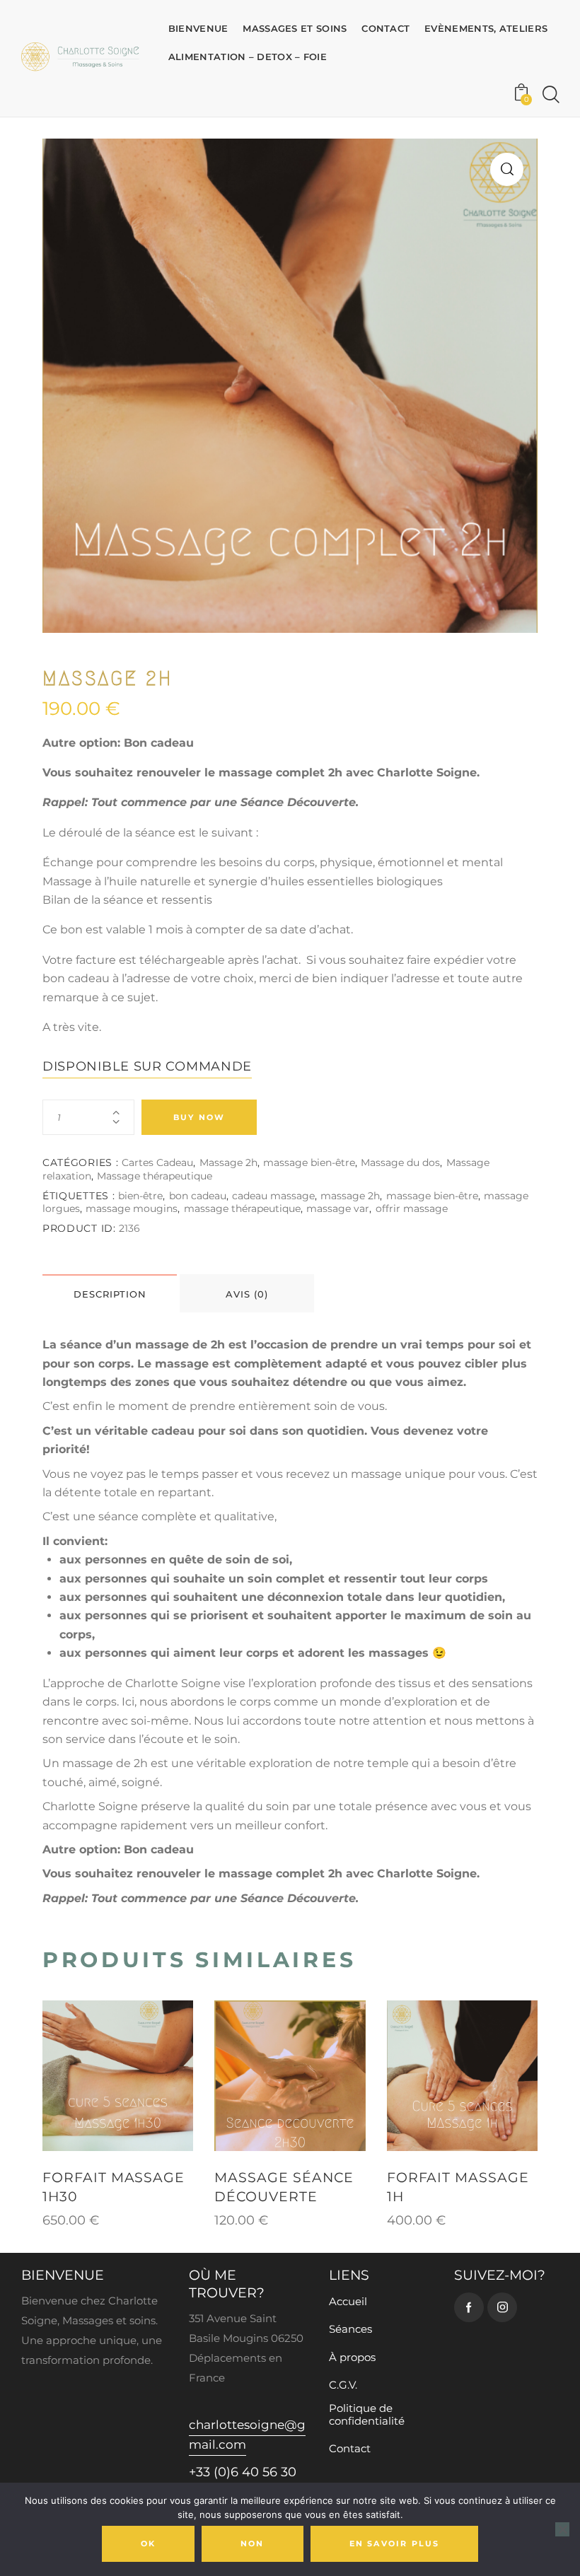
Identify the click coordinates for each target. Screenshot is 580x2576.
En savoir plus (395, 2543)
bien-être (140, 1196)
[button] (507, 169)
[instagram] (502, 2307)
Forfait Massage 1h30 (114, 2187)
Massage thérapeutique (155, 1176)
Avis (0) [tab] (247, 1294)
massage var (338, 1208)
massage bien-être (309, 1162)
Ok (148, 2543)
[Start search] (551, 95)
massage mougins (132, 1208)
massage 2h (350, 1196)
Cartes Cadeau (157, 1162)
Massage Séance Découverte (284, 2187)
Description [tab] (110, 1294)
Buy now (199, 1117)
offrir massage (412, 1208)
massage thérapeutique (242, 1208)
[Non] (562, 2529)
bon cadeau (198, 1196)
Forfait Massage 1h (458, 2187)
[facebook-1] (469, 2307)
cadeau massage (273, 1196)
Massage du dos (400, 1162)
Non (253, 2543)
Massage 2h (228, 1162)
